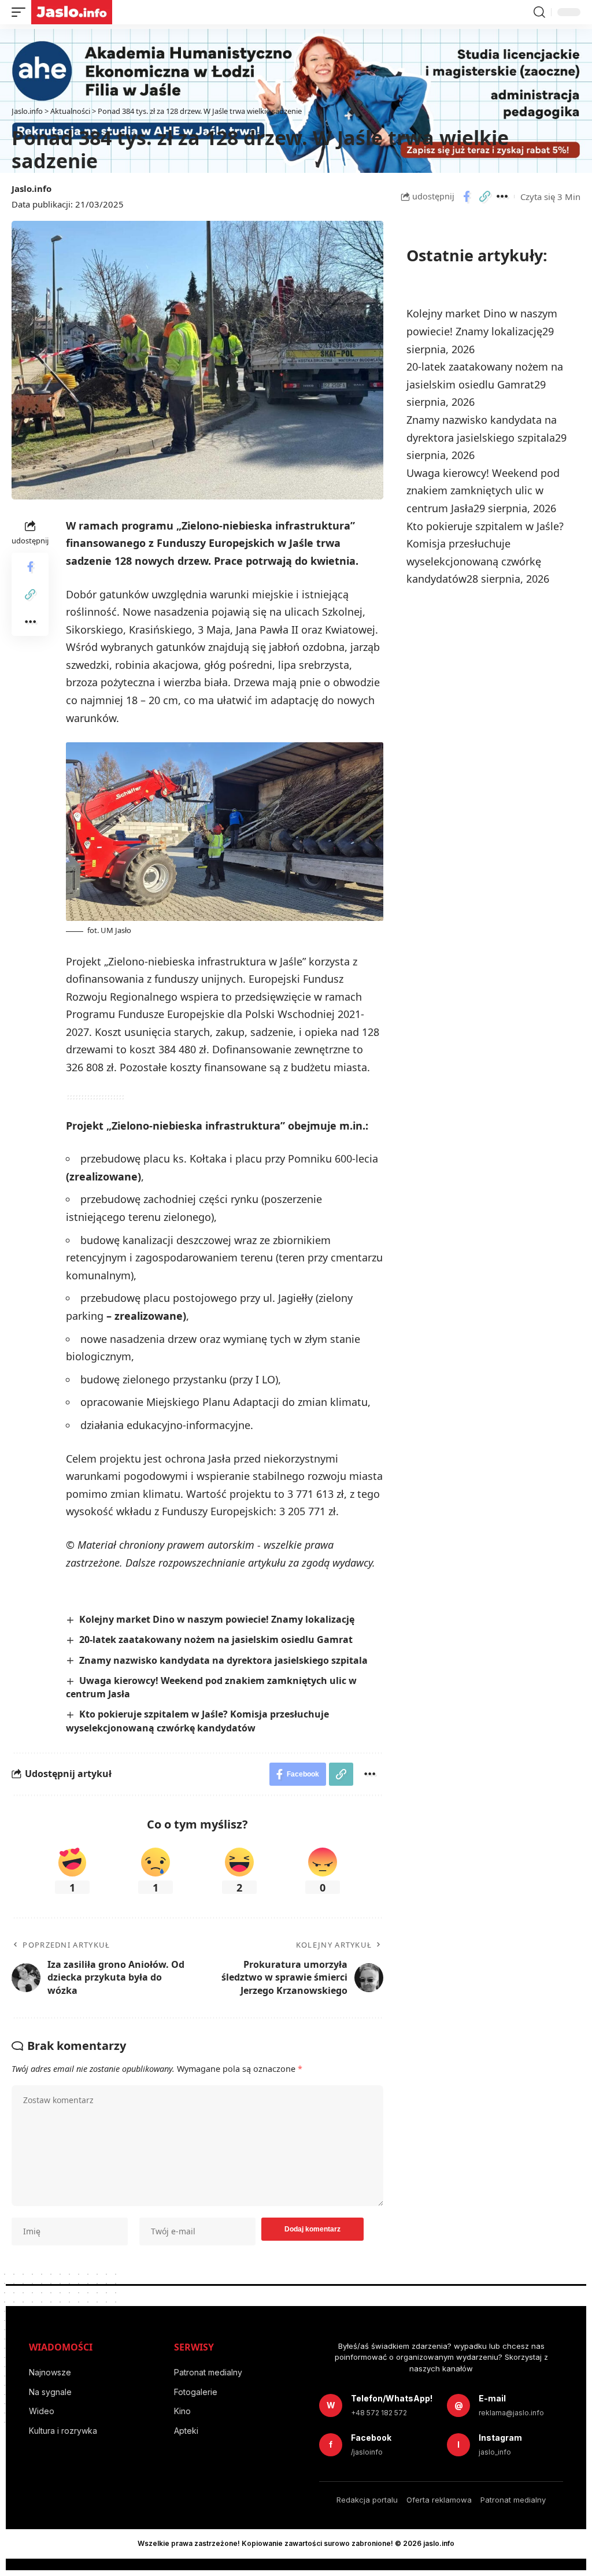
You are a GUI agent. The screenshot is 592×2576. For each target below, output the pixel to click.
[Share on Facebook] (467, 197)
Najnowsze (50, 2372)
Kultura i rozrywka (63, 2431)
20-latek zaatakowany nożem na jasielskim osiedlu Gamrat (216, 1639)
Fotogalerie (196, 2392)
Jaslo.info (32, 188)
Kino (182, 2411)
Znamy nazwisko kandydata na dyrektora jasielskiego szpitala (223, 1660)
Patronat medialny (208, 2372)
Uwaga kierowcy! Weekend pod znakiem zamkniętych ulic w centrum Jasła (483, 491)
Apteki (186, 2431)
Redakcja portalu (367, 2500)
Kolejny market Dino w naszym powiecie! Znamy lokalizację (217, 1619)
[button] (21, 12)
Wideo (42, 2411)
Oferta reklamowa (439, 2500)
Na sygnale (50, 2392)
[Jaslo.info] (72, 12)
